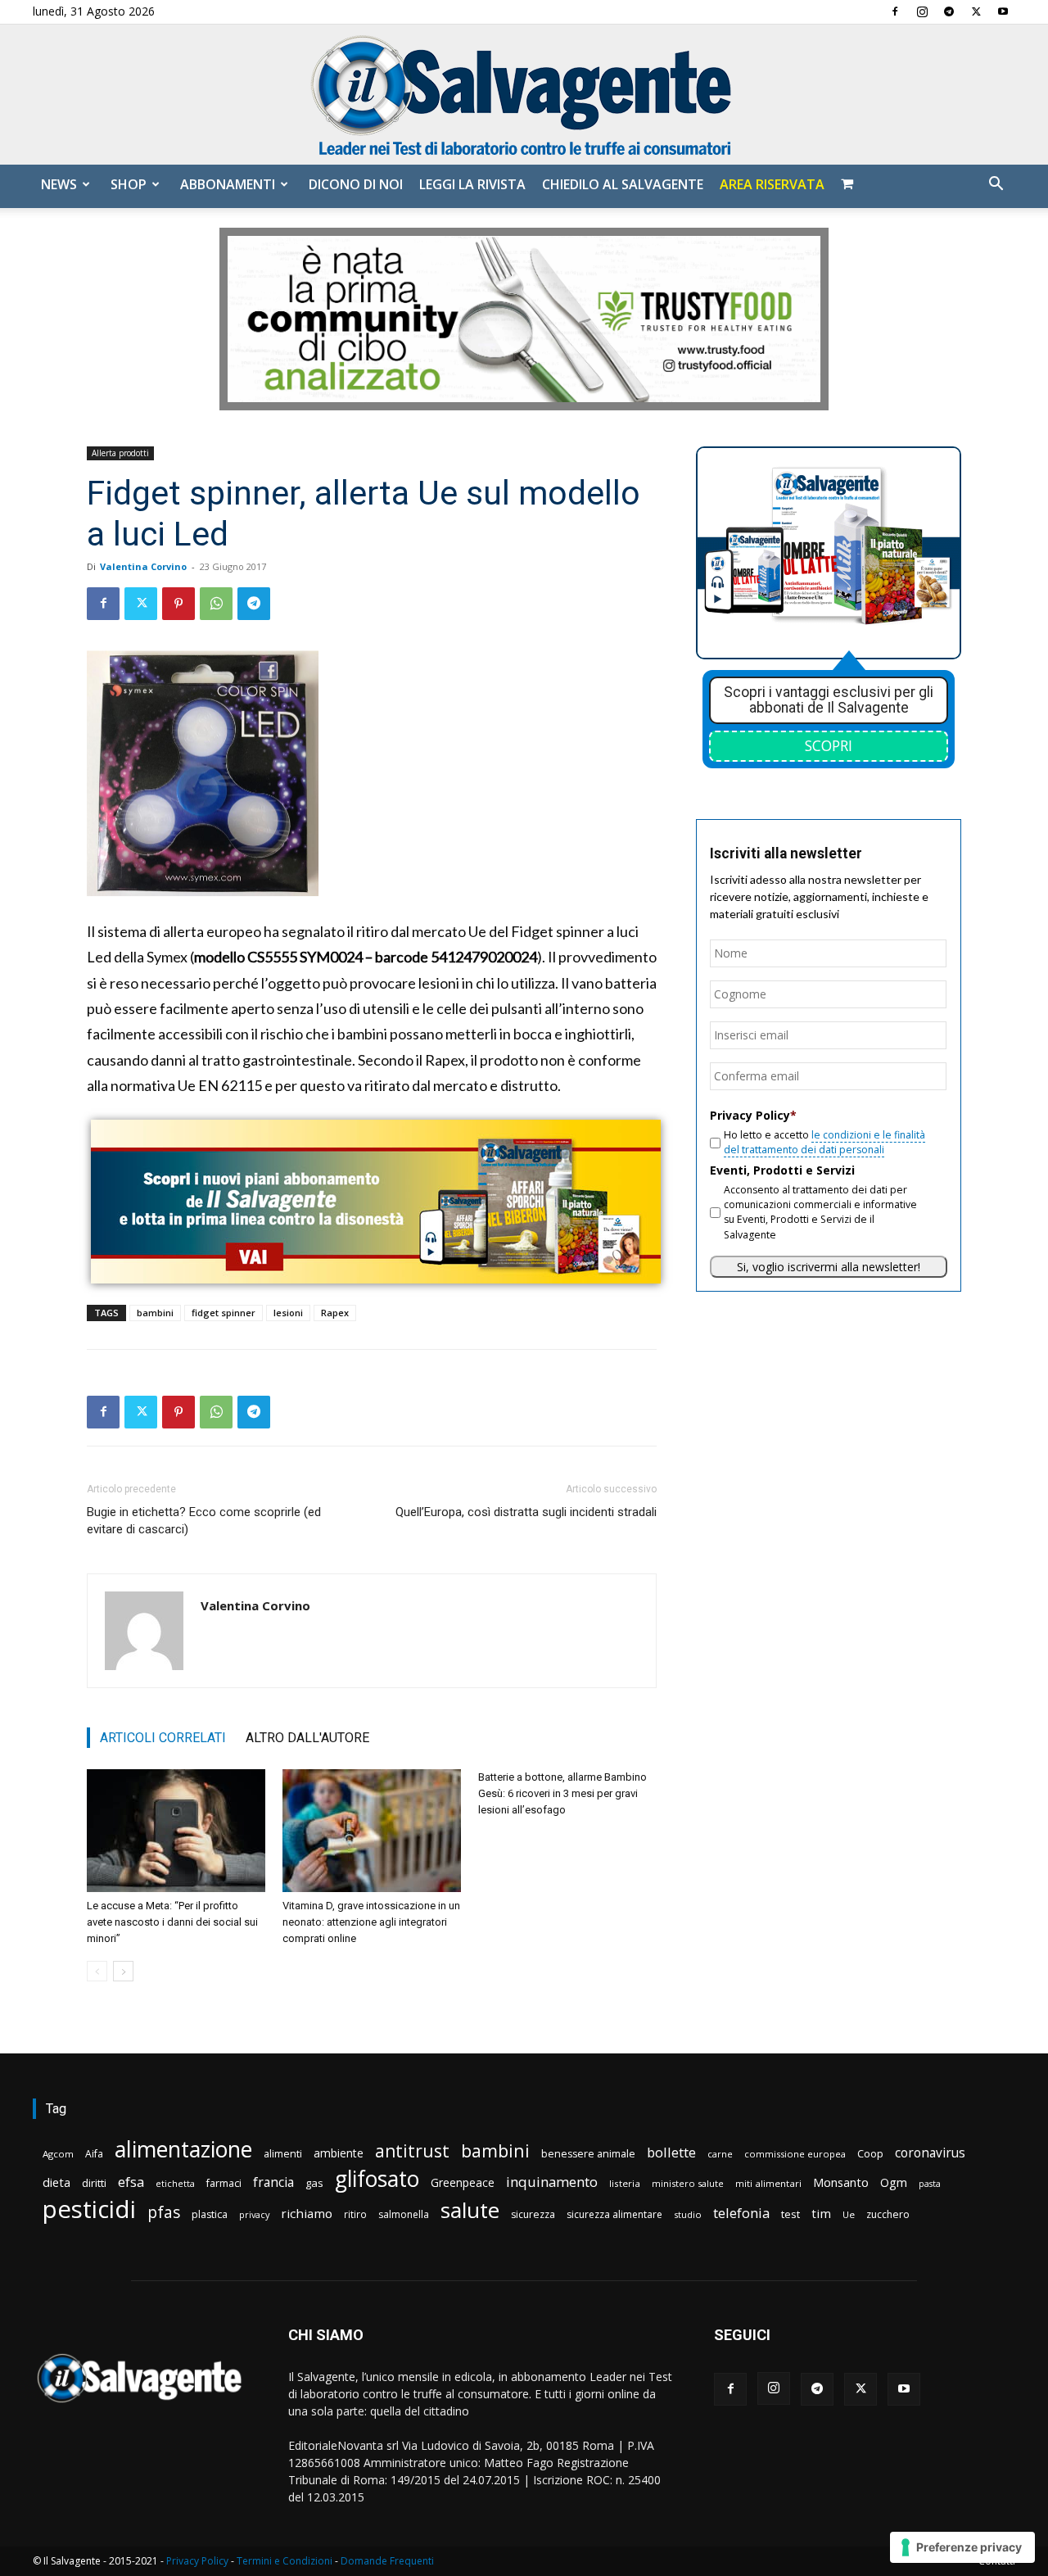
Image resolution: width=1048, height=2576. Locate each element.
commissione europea (795, 2154)
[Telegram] (949, 11)
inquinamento (552, 2182)
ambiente (339, 2153)
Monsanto (841, 2182)
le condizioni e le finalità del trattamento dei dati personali (824, 1142)
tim (821, 2213)
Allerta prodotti (120, 453)
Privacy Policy (197, 2561)
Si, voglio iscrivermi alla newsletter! (829, 1267)
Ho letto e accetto (824, 1142)
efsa (131, 2182)
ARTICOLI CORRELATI (163, 1738)
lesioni (288, 1313)
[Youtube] (1003, 11)
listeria (625, 2183)
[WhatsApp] (216, 604)
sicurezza (533, 2214)
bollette (671, 2152)
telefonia (741, 2213)
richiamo (307, 2213)
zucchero (888, 2214)
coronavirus (930, 2153)
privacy (254, 2214)
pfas (164, 2213)
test (791, 2214)
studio (688, 2214)
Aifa (94, 2154)
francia (273, 2182)
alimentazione (183, 2149)
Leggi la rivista (472, 184)
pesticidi (89, 2209)
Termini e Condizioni (285, 2561)
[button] (996, 186)
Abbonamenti (228, 184)
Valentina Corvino (143, 566)
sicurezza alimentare (614, 2214)
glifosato (377, 2179)
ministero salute (688, 2183)
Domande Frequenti (387, 2561)
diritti (94, 2183)
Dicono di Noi (356, 184)
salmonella (404, 2214)
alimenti (283, 2154)
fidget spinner (224, 1313)
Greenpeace (463, 2182)
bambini (155, 1313)
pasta (930, 2184)
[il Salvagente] (524, 95)
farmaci (224, 2183)
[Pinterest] (178, 604)
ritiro (355, 2214)
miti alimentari (768, 2183)
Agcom (58, 2154)
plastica (210, 2214)
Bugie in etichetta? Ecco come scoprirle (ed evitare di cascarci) (204, 1521)
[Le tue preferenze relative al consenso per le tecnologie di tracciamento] (962, 2547)
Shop (129, 184)
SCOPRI (829, 745)
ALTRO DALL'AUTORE (307, 1738)
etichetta (175, 2183)
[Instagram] (922, 11)
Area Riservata (772, 184)
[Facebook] (895, 11)
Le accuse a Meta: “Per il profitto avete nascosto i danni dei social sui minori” (172, 1922)
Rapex (335, 1313)
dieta (56, 2182)
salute (470, 2210)
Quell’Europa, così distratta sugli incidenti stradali (526, 1512)
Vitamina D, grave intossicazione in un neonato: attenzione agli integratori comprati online (371, 1922)
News (59, 184)
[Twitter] (976, 11)
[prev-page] (97, 1971)
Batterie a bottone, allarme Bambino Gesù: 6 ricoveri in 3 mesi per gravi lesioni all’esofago (562, 1793)
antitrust (412, 2150)
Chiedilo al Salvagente (623, 184)
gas (314, 2183)
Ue (849, 2214)
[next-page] (123, 1971)
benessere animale (588, 2154)
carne (720, 2154)
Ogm (894, 2182)
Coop (870, 2153)
